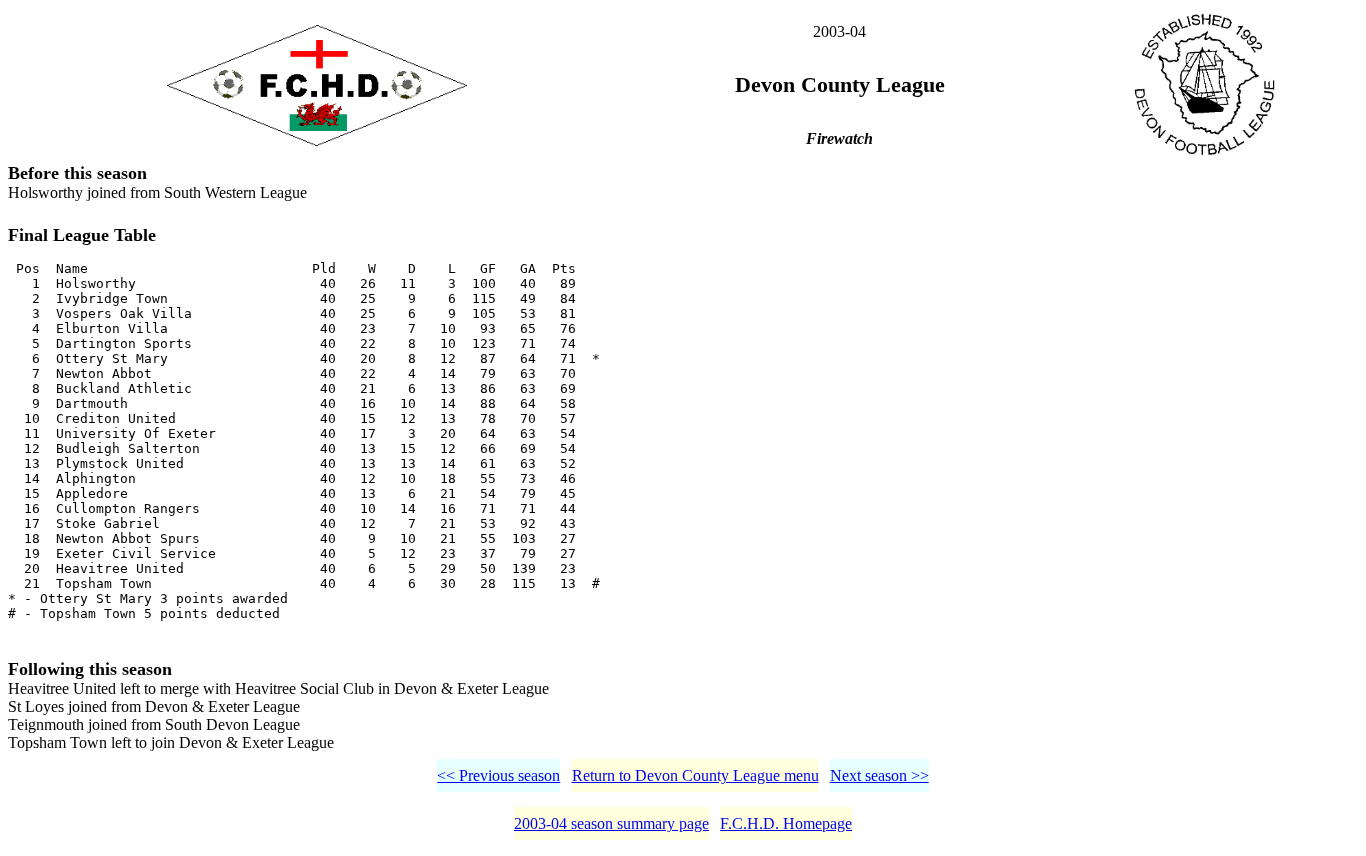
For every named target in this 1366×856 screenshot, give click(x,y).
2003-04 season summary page (611, 823)
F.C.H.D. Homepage (786, 823)
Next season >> (879, 775)
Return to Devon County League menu (695, 775)
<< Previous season (498, 775)
